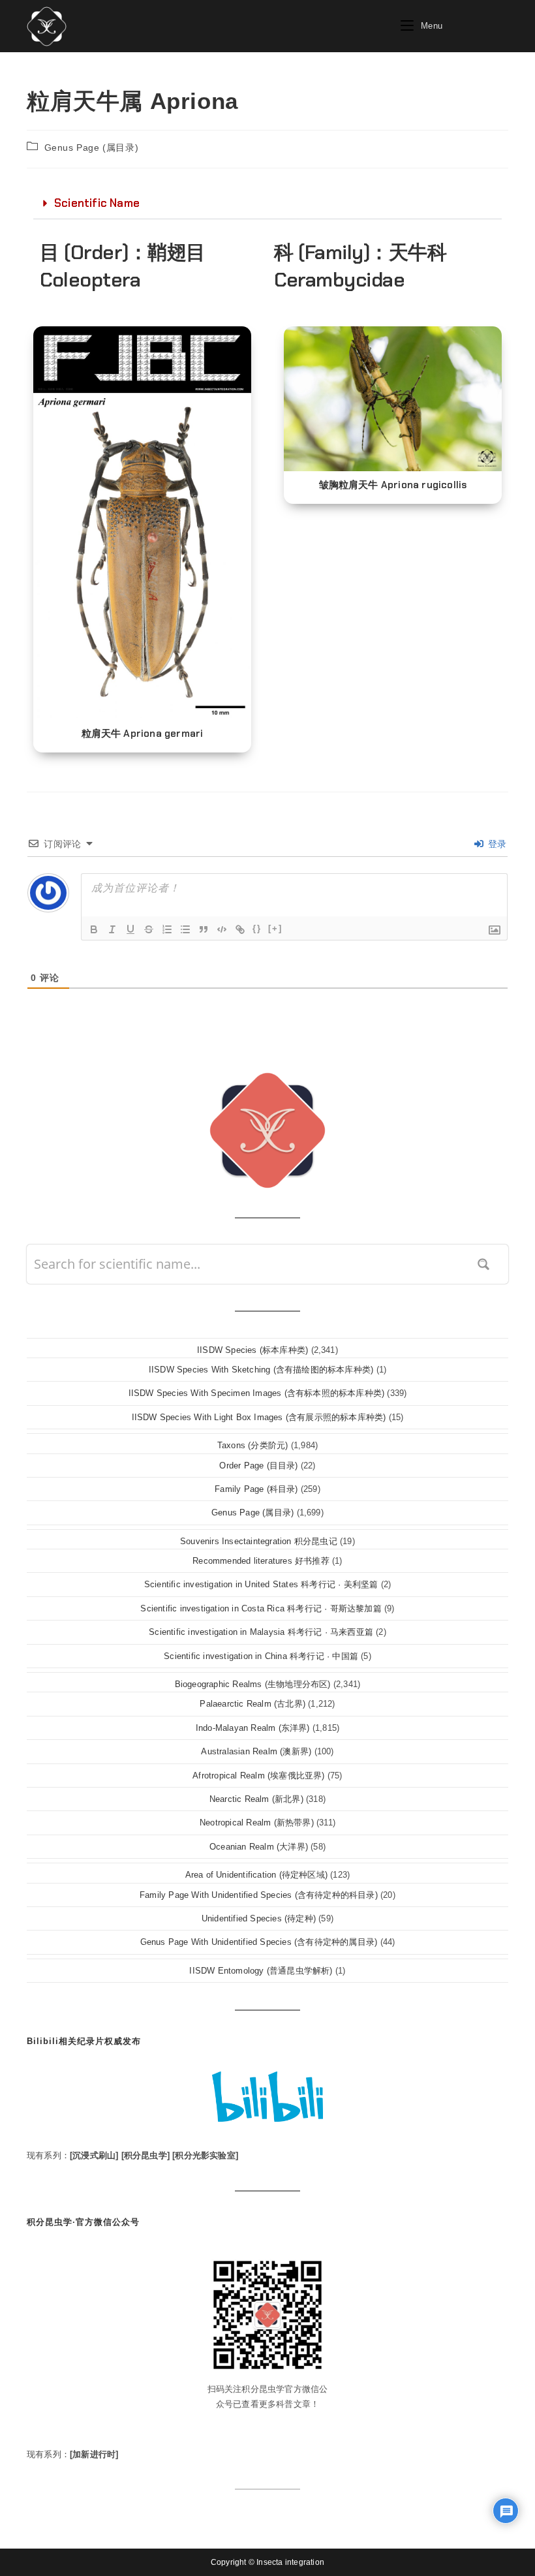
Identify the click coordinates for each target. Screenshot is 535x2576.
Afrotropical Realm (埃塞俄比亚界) (258, 1776)
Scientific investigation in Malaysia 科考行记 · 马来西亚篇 (261, 1632)
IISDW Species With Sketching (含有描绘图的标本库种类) (261, 1370)
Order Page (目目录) (258, 1466)
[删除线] (149, 929)
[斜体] (112, 929)
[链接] (240, 929)
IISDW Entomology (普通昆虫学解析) (261, 1971)
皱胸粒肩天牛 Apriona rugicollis (393, 485)
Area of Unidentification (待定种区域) (256, 1875)
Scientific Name (97, 203)
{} (257, 928)
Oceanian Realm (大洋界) (259, 1847)
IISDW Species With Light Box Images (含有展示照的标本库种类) (259, 1417)
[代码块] (222, 929)
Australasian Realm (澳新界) (256, 1751)
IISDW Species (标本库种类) (252, 1350)
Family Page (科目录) (256, 1489)
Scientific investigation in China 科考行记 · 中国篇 (261, 1656)
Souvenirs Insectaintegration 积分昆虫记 (259, 1541)
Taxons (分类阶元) (253, 1445)
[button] (267, 204)
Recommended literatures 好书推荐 (261, 1561)
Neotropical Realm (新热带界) (257, 1823)
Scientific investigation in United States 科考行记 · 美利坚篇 (261, 1584)
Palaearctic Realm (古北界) (252, 1704)
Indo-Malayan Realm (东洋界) (253, 1728)
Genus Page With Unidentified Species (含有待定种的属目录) (259, 1942)
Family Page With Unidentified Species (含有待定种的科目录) (259, 1895)
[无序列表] (185, 929)
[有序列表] (167, 929)
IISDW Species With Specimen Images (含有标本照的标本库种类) (257, 1393)
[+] (275, 928)
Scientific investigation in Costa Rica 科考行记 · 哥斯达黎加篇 (261, 1608)
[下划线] (130, 929)
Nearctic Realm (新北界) (256, 1799)
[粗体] (94, 929)
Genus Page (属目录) (92, 147)
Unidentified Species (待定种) (259, 1918)
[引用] (204, 929)
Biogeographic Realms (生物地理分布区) (253, 1684)
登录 (496, 844)
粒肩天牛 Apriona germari (143, 734)
